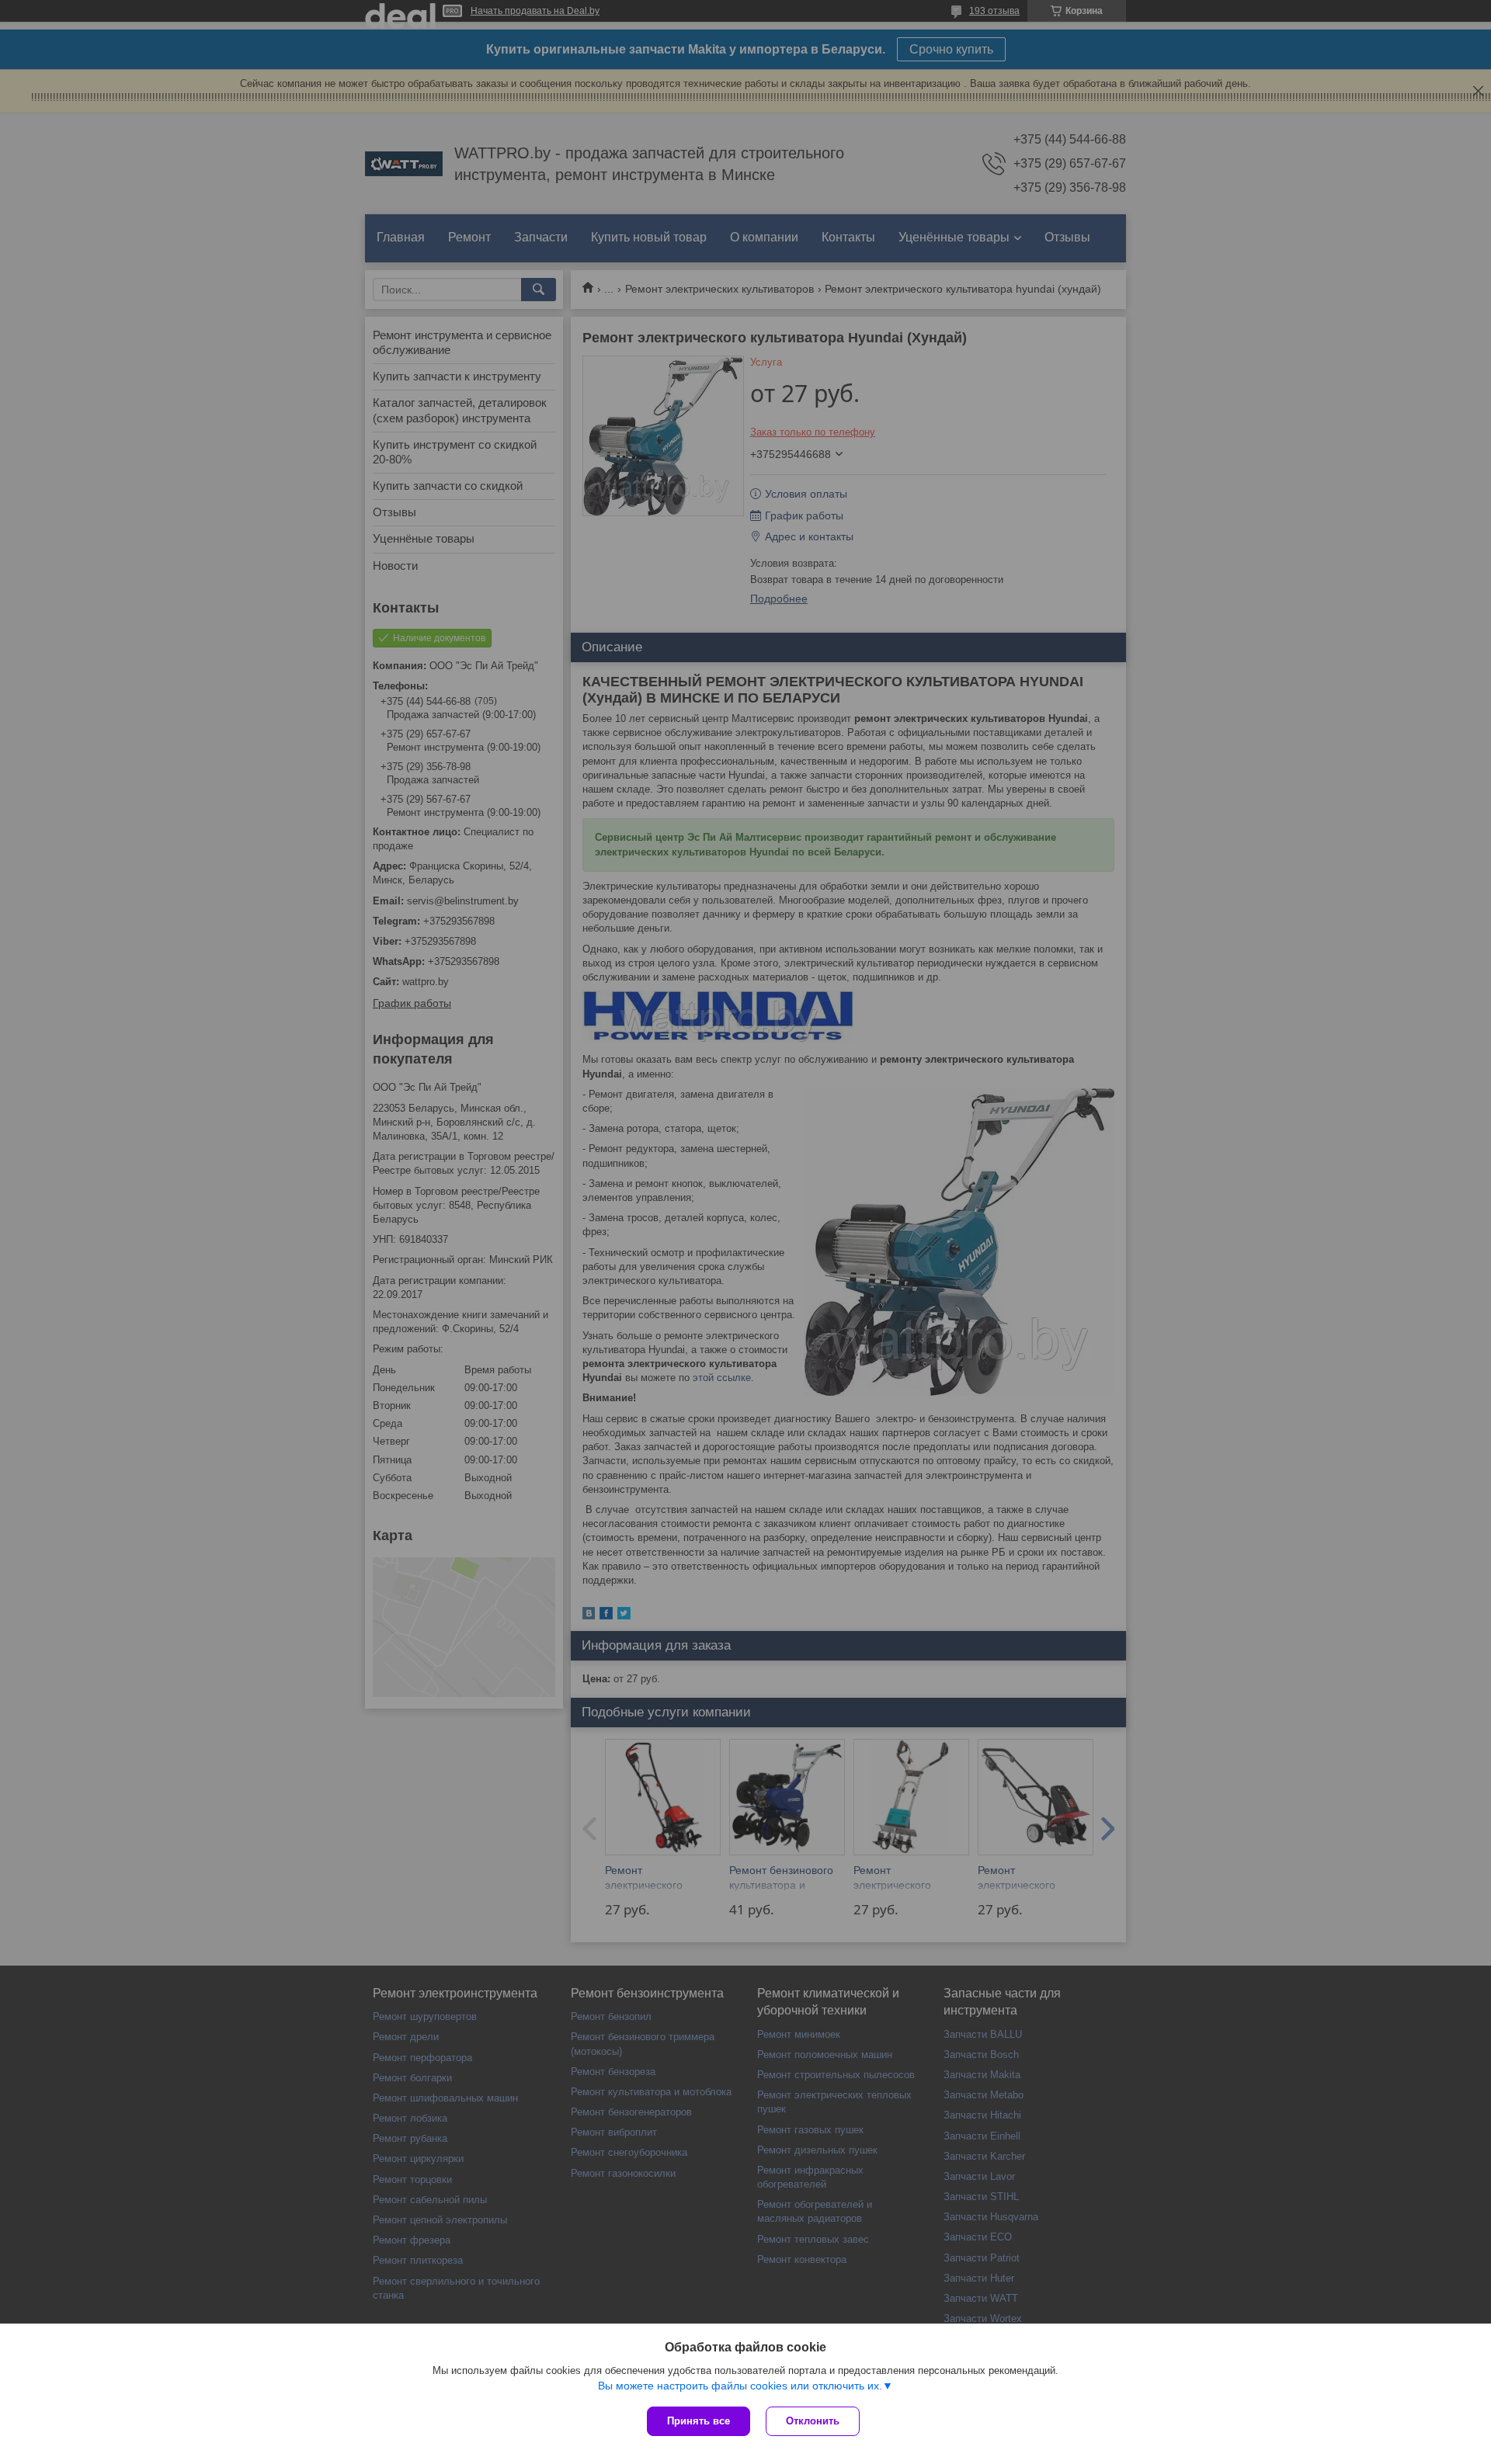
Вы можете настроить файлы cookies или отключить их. (740, 2386)
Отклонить (813, 2421)
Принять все (699, 2421)
